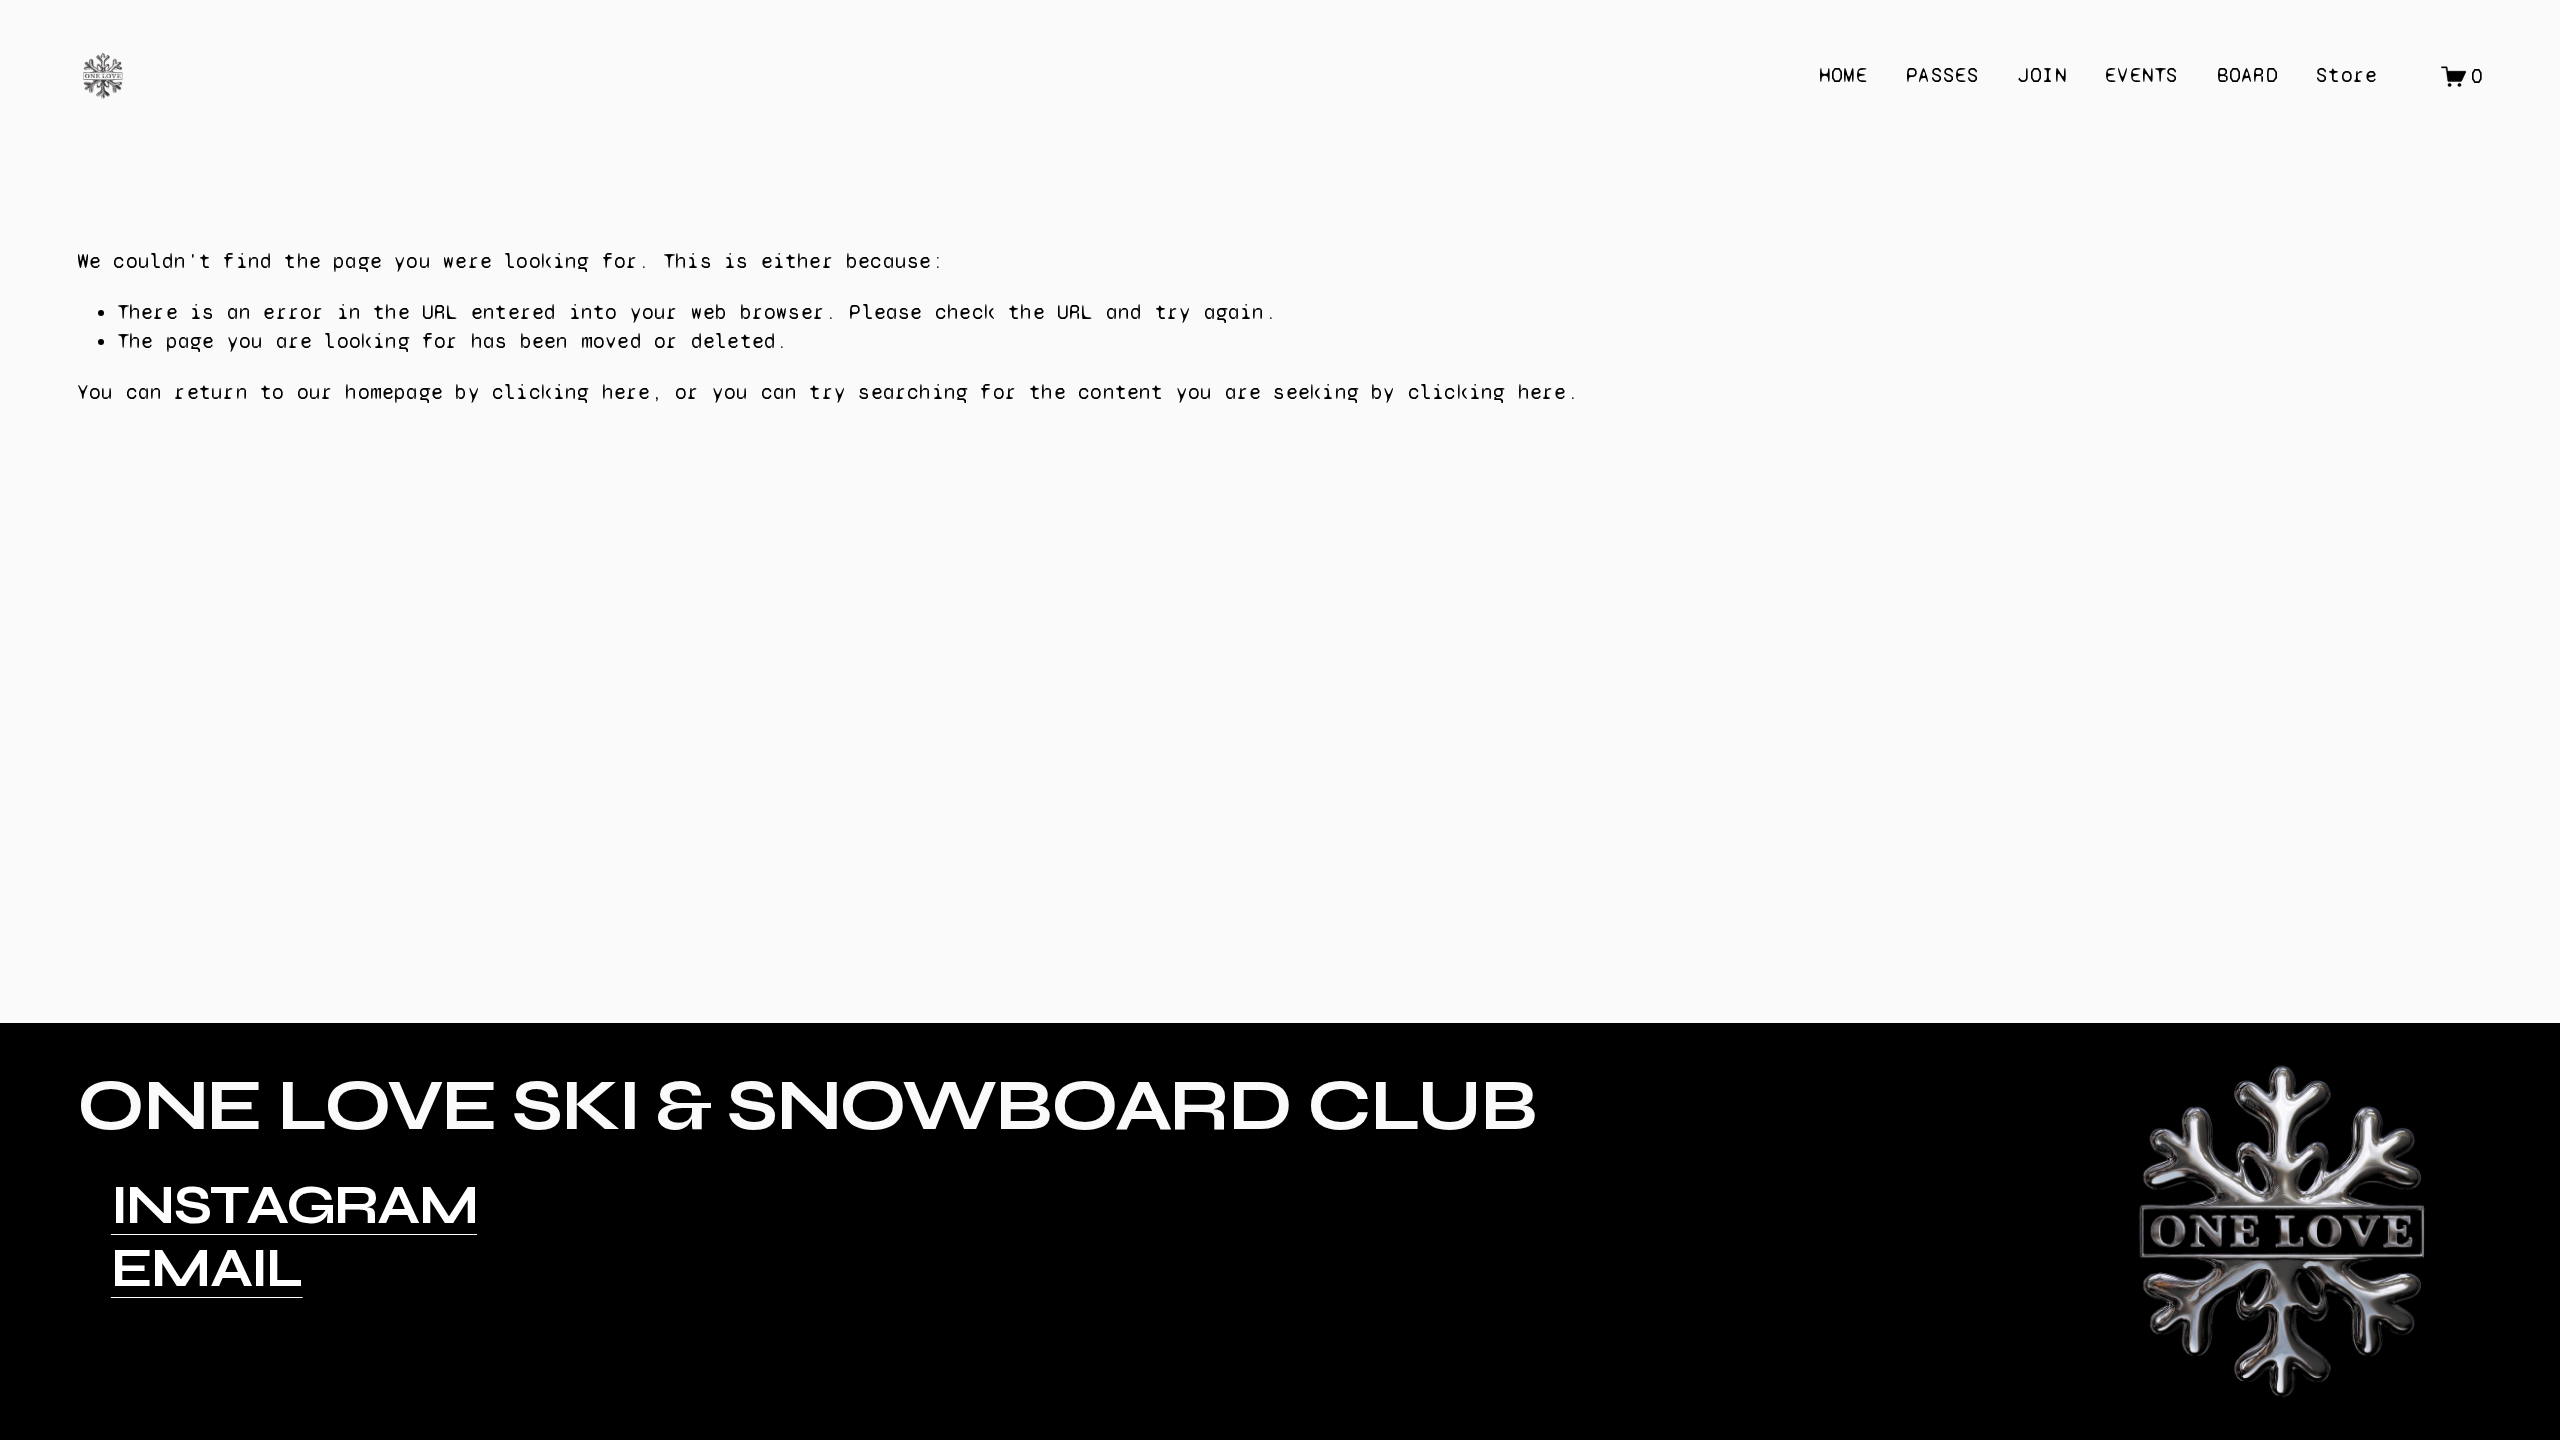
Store (2346, 75)
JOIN (2042, 75)
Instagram (294, 1205)
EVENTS (2141, 75)
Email (207, 1268)
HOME (1843, 75)
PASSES (1942, 75)
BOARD (2247, 75)
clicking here (571, 392)
